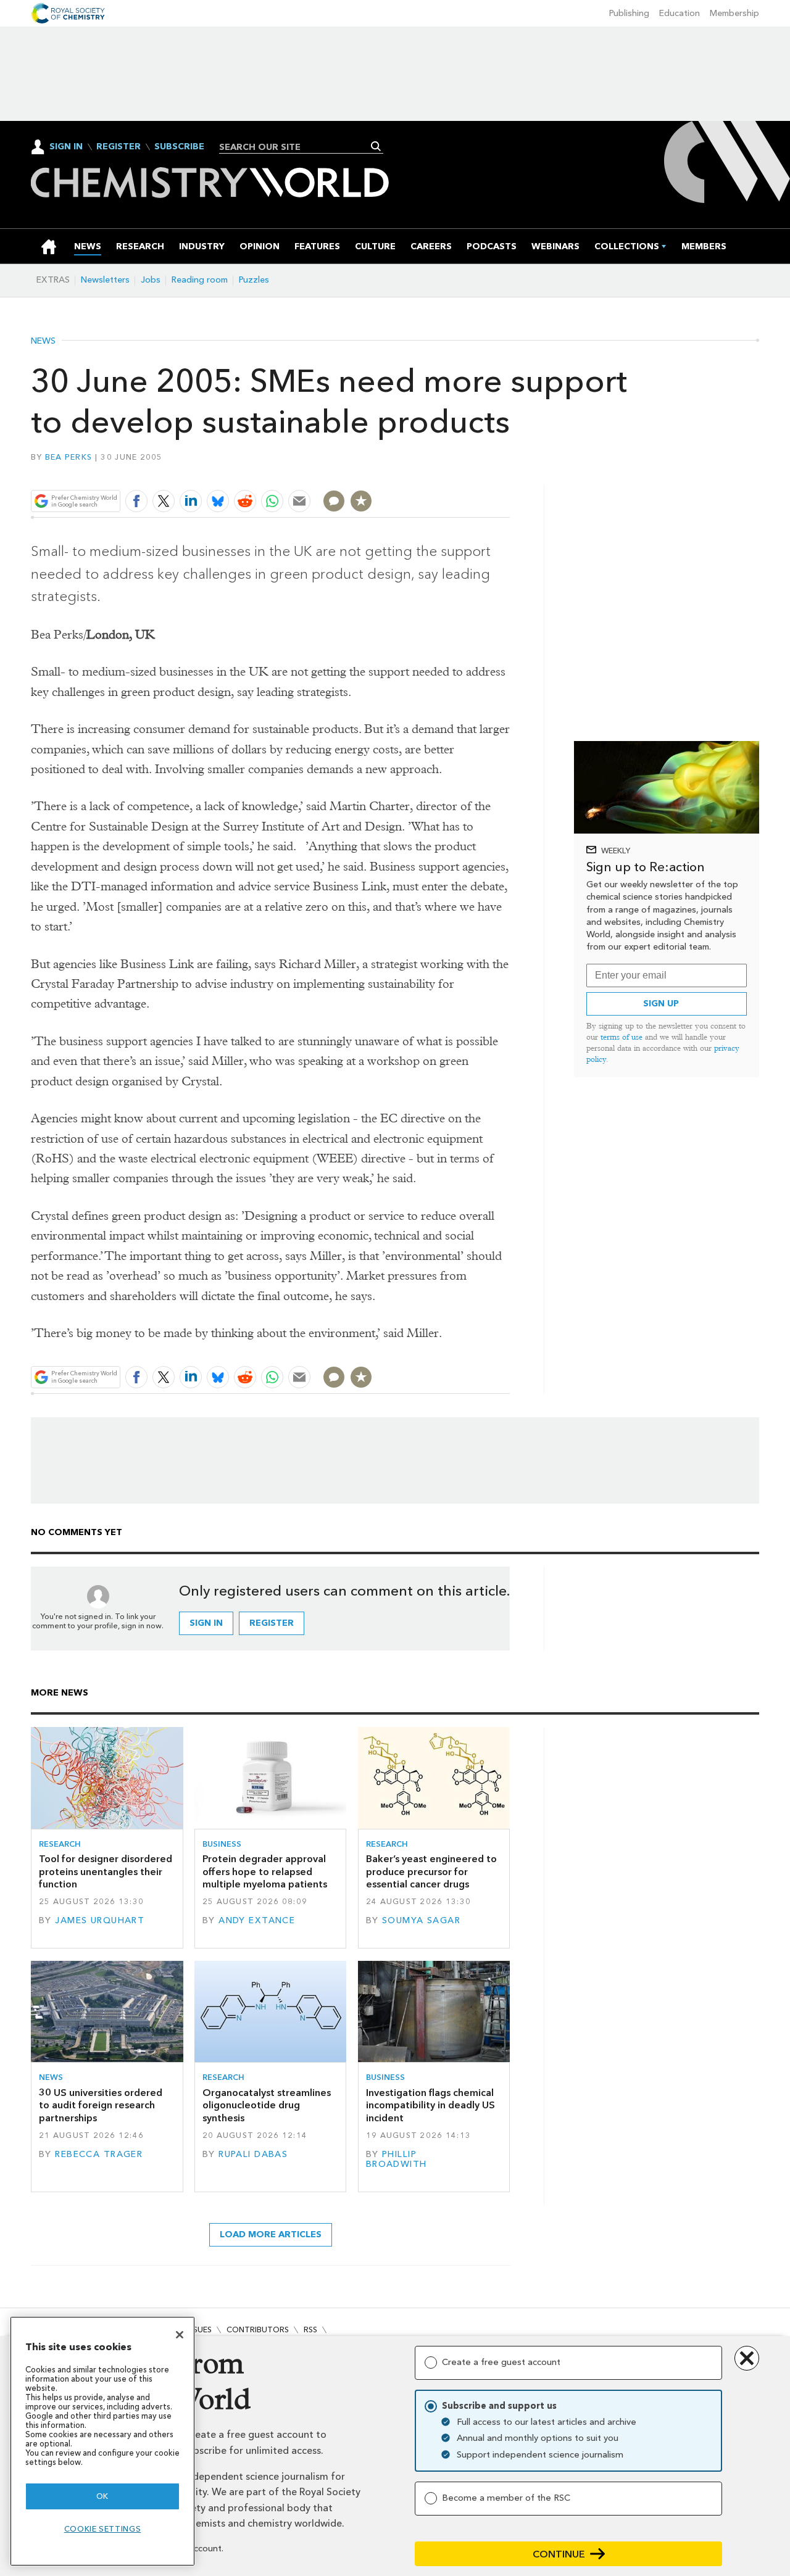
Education (680, 13)
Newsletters (105, 280)
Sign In (66, 147)
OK (102, 2496)
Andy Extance (257, 1920)
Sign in (206, 1623)
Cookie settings (103, 2529)
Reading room (200, 280)
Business (222, 1844)
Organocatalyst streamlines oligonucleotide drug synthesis (267, 2105)
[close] (509, 472)
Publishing (629, 13)
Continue (559, 2554)
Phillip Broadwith (397, 2159)
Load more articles (271, 2234)
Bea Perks (69, 457)
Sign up (661, 1004)
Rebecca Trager (99, 2154)
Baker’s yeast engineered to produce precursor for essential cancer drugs (431, 1871)
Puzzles (254, 280)
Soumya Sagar (421, 1920)
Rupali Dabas (253, 2154)
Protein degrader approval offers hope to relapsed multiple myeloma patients (265, 1871)
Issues (199, 2330)
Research (60, 1844)
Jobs (151, 280)
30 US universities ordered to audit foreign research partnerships (101, 2105)
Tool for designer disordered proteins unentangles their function (106, 1871)
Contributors (258, 2330)
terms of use (622, 1037)
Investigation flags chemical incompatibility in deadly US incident (430, 2105)
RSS (310, 2330)
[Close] (180, 2335)
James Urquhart (100, 1920)
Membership (734, 13)
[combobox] (297, 147)
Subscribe (179, 147)
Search (376, 146)
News (43, 341)
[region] (102, 2441)
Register (118, 147)
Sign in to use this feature (451, 472)
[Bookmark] (361, 501)
